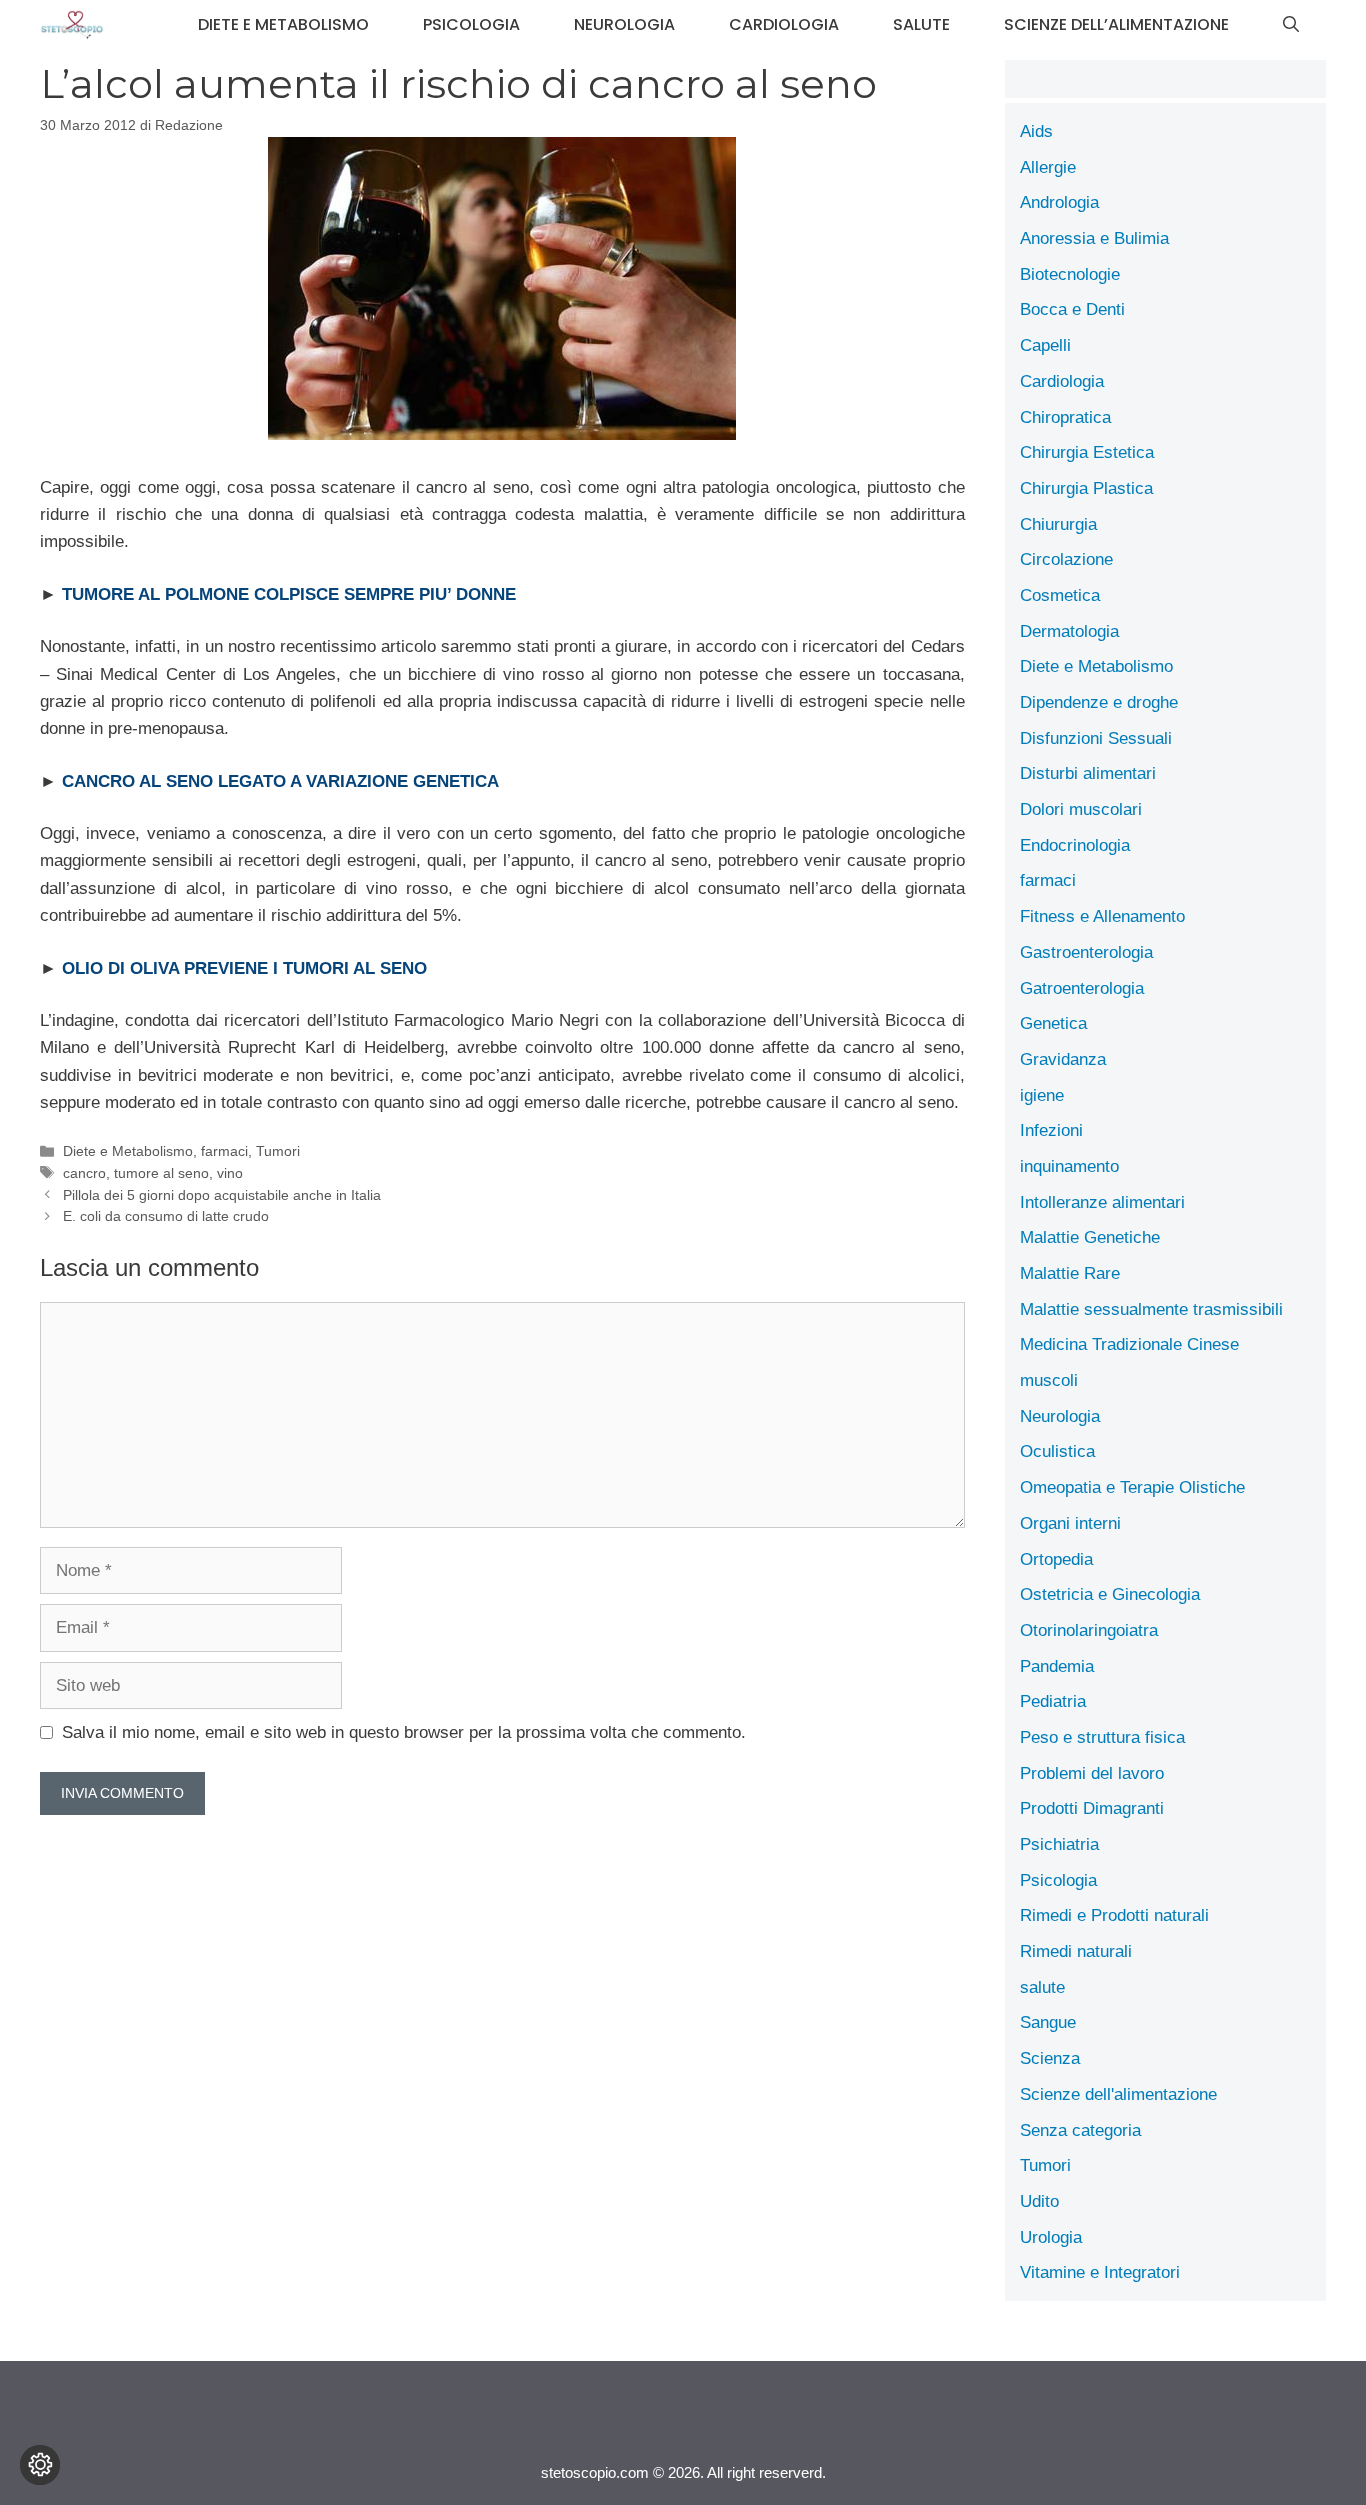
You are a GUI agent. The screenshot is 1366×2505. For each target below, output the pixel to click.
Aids (1036, 131)
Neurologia (624, 24)
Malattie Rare (1070, 1273)
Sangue (1048, 2022)
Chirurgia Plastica (1086, 488)
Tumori (278, 1151)
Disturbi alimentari (1088, 773)
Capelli (1045, 345)
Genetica (1053, 1023)
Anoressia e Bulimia (1094, 238)
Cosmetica (1060, 595)
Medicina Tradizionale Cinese (1129, 1344)
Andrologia (1059, 202)
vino (230, 1173)
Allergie (1048, 167)
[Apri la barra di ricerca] (1291, 25)
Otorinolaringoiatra (1089, 1630)
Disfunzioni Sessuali (1096, 738)
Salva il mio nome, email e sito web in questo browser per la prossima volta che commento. (404, 1732)
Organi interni (1070, 1523)
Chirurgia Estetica (1087, 452)
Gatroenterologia (1082, 988)
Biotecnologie (1070, 274)
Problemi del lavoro (1092, 1773)
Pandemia (1057, 1666)
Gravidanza (1063, 1059)
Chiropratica (1065, 417)
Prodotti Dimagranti (1092, 1808)
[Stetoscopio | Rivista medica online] (72, 25)
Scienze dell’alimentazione (1116, 24)
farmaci (224, 1151)
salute (921, 24)
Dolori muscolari (1081, 809)
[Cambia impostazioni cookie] (40, 2465)
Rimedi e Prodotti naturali (1114, 1915)
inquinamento (1069, 1166)
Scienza (1050, 2058)
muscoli (1049, 1380)
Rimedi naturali (1076, 1951)
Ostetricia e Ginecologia (1110, 1594)
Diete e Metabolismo (283, 24)
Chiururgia (1058, 524)
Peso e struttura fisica (1102, 1737)
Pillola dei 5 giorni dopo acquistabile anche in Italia (222, 1195)
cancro (84, 1173)
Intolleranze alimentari (1102, 1202)
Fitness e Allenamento (1102, 916)
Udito (1039, 2201)
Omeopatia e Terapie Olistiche (1132, 1487)
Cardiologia (784, 24)
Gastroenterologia (1086, 952)
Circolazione (1066, 559)
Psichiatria (1059, 1844)
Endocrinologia (1075, 845)
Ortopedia (1056, 1559)
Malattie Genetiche (1090, 1237)
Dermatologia (1069, 631)
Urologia (1051, 2237)
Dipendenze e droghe (1099, 702)
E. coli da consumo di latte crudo (166, 1216)
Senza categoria (1080, 2130)
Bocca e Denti (1072, 309)
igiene (1042, 1095)
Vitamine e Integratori (1100, 2272)
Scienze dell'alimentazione (1118, 2094)
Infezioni (1051, 1130)
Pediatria (1053, 1701)
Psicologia (471, 24)
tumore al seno (161, 1173)
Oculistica (1057, 1451)
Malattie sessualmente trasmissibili (1151, 1309)
